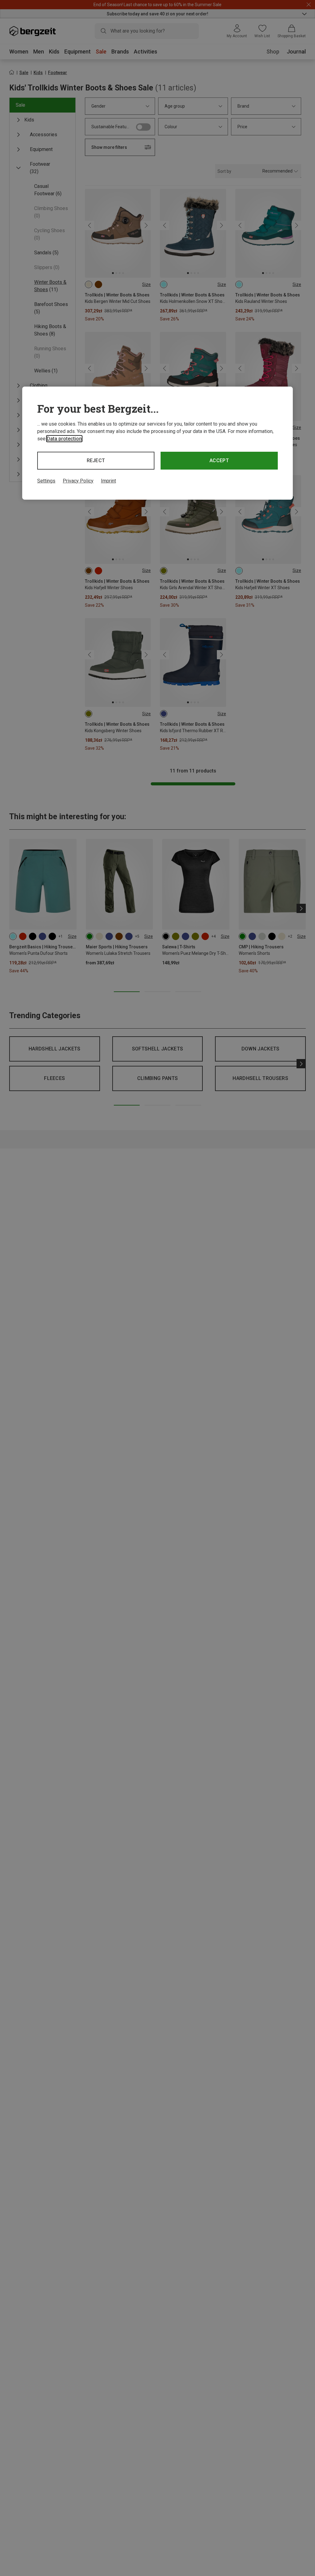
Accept (219, 460)
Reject (96, 460)
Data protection (64, 439)
